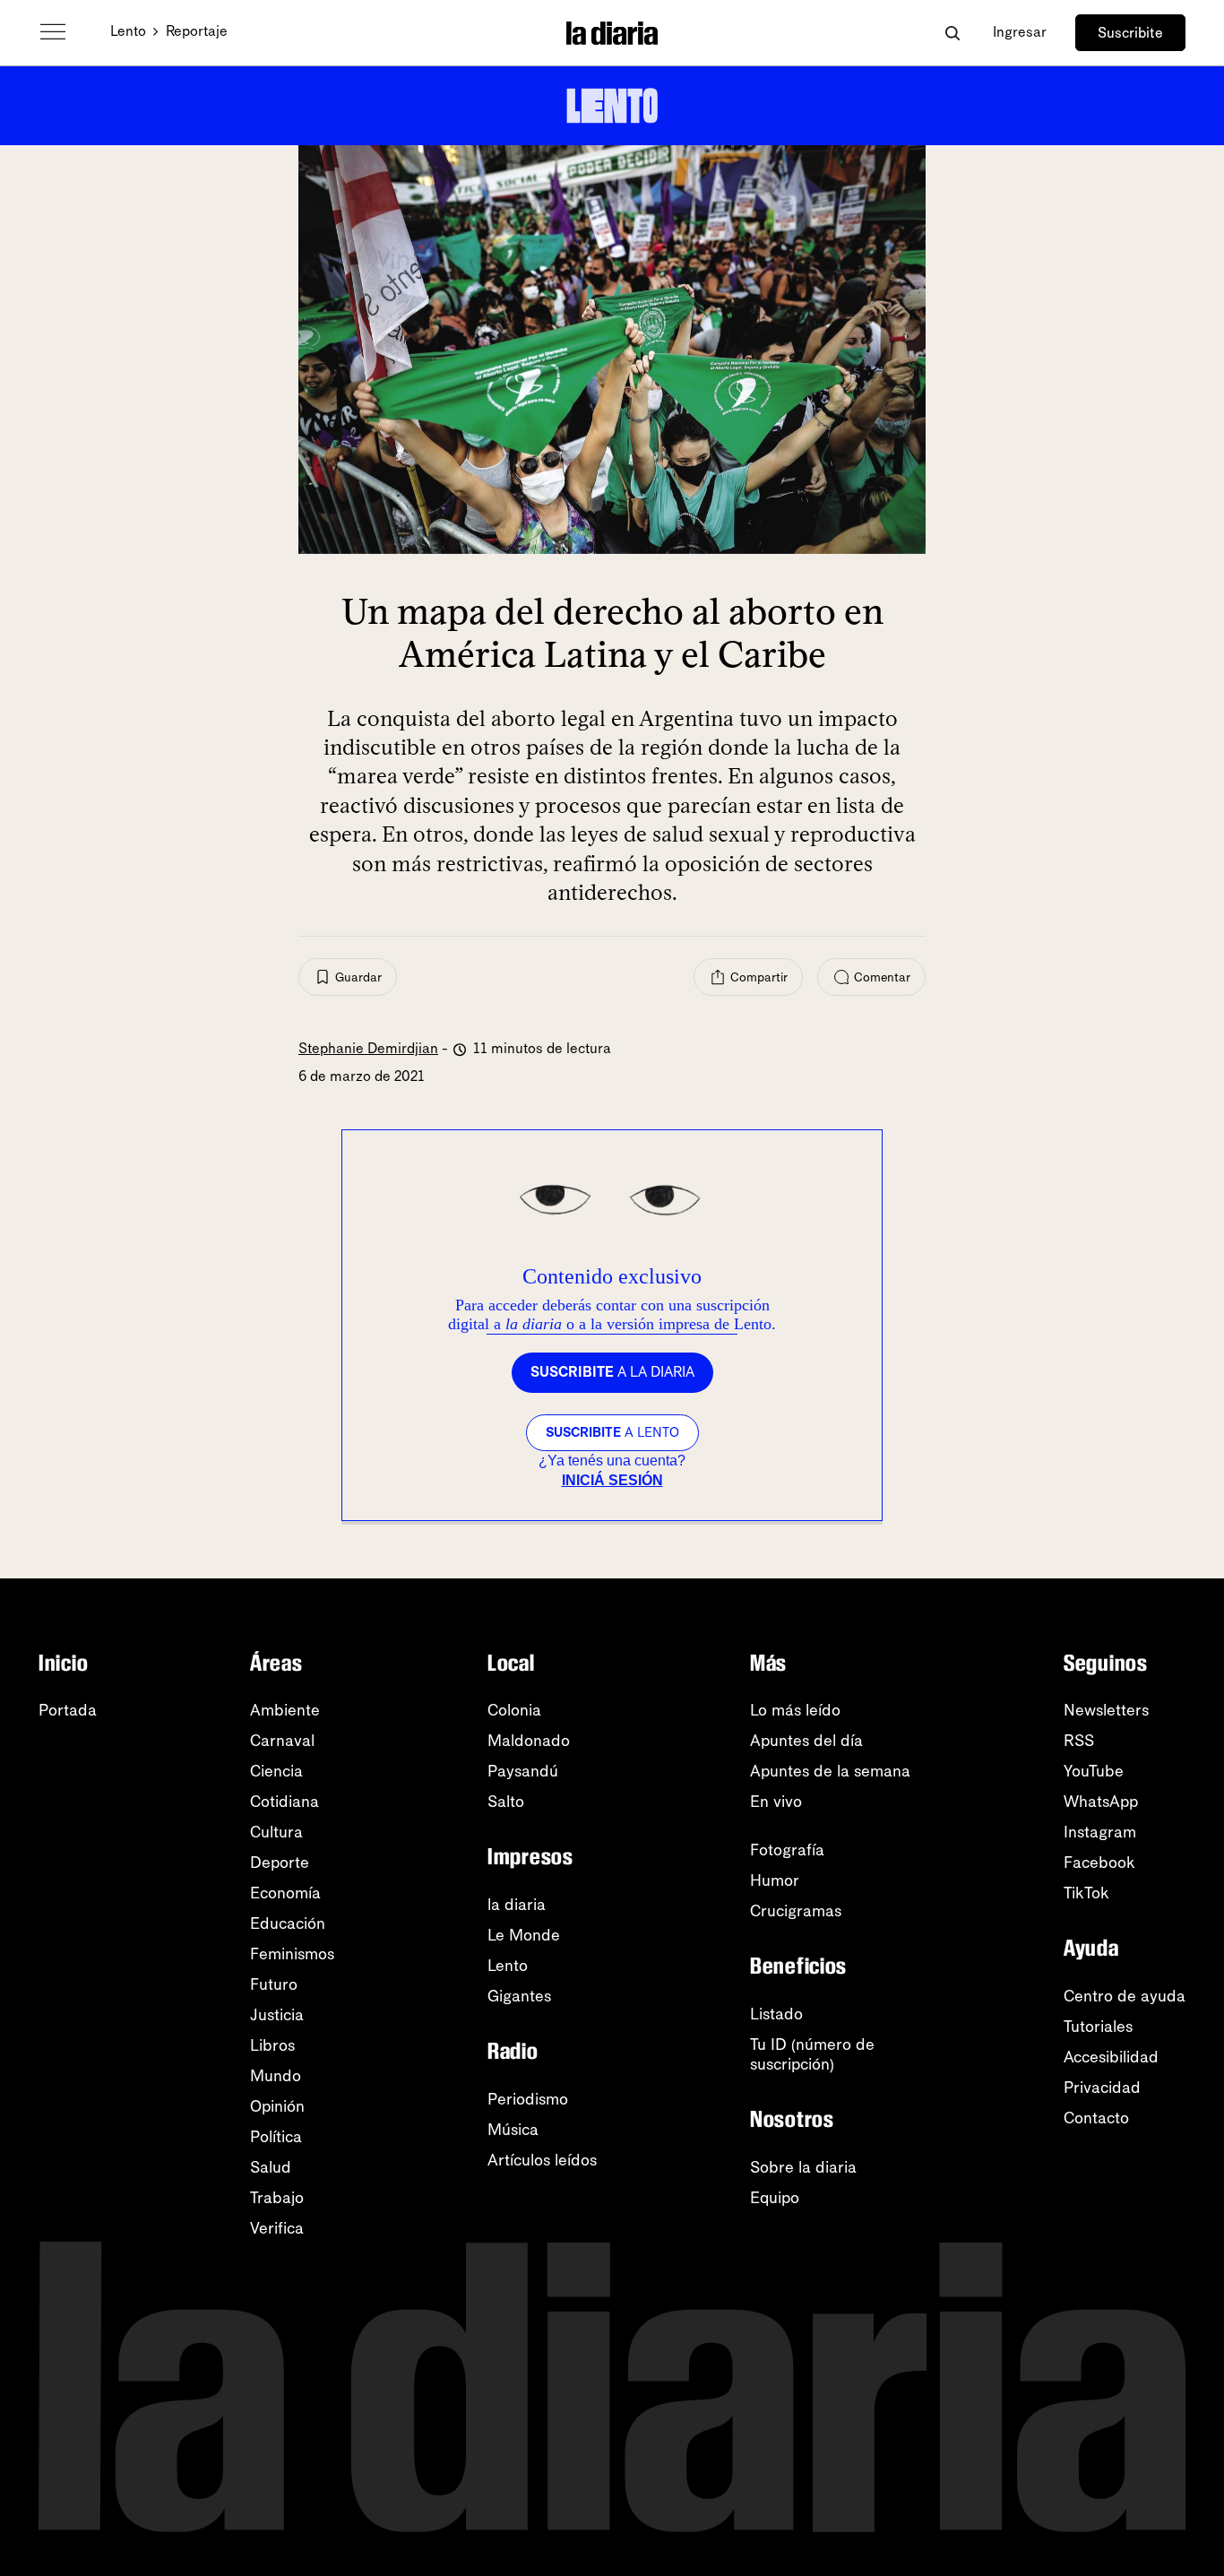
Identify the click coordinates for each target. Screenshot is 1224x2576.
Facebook (1099, 1863)
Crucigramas (796, 1911)
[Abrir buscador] (952, 33)
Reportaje (197, 31)
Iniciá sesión (612, 1480)
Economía (285, 1893)
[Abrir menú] (53, 32)
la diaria (517, 1905)
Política (276, 2137)
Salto (506, 1802)
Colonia (514, 1710)
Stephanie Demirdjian (368, 1048)
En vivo (776, 1802)
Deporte (280, 1863)
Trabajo (277, 2198)
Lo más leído (795, 1710)
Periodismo (528, 2099)
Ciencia (276, 1771)
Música (513, 2130)
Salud (271, 2167)
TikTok (1086, 1893)
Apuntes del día (806, 1741)
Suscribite (1130, 33)
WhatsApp (1101, 1802)
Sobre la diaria (803, 2167)
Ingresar (1020, 32)
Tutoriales (1098, 2027)
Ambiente (285, 1710)
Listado (776, 2014)
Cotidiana (284, 1802)
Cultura (276, 1832)
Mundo (276, 2076)
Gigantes (519, 1996)
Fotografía (787, 1850)
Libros (272, 2045)
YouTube (1094, 1771)
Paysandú (523, 1771)
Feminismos (292, 1954)
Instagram (1100, 1832)
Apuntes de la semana (830, 1771)
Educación (288, 1923)
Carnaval (282, 1741)
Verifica (277, 2228)
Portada (68, 1710)
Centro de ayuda (1125, 1996)
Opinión (277, 2106)
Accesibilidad (1111, 2057)
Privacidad (1102, 2088)
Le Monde (524, 1935)
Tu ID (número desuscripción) (812, 2054)
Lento (128, 31)
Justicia (277, 2015)
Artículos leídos (542, 2160)
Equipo (775, 2198)
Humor (775, 1880)
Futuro (274, 1984)
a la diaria (612, 1372)
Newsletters (1106, 1710)
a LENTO (612, 1432)
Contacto (1096, 2118)
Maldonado (529, 1741)
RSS (1079, 1741)
